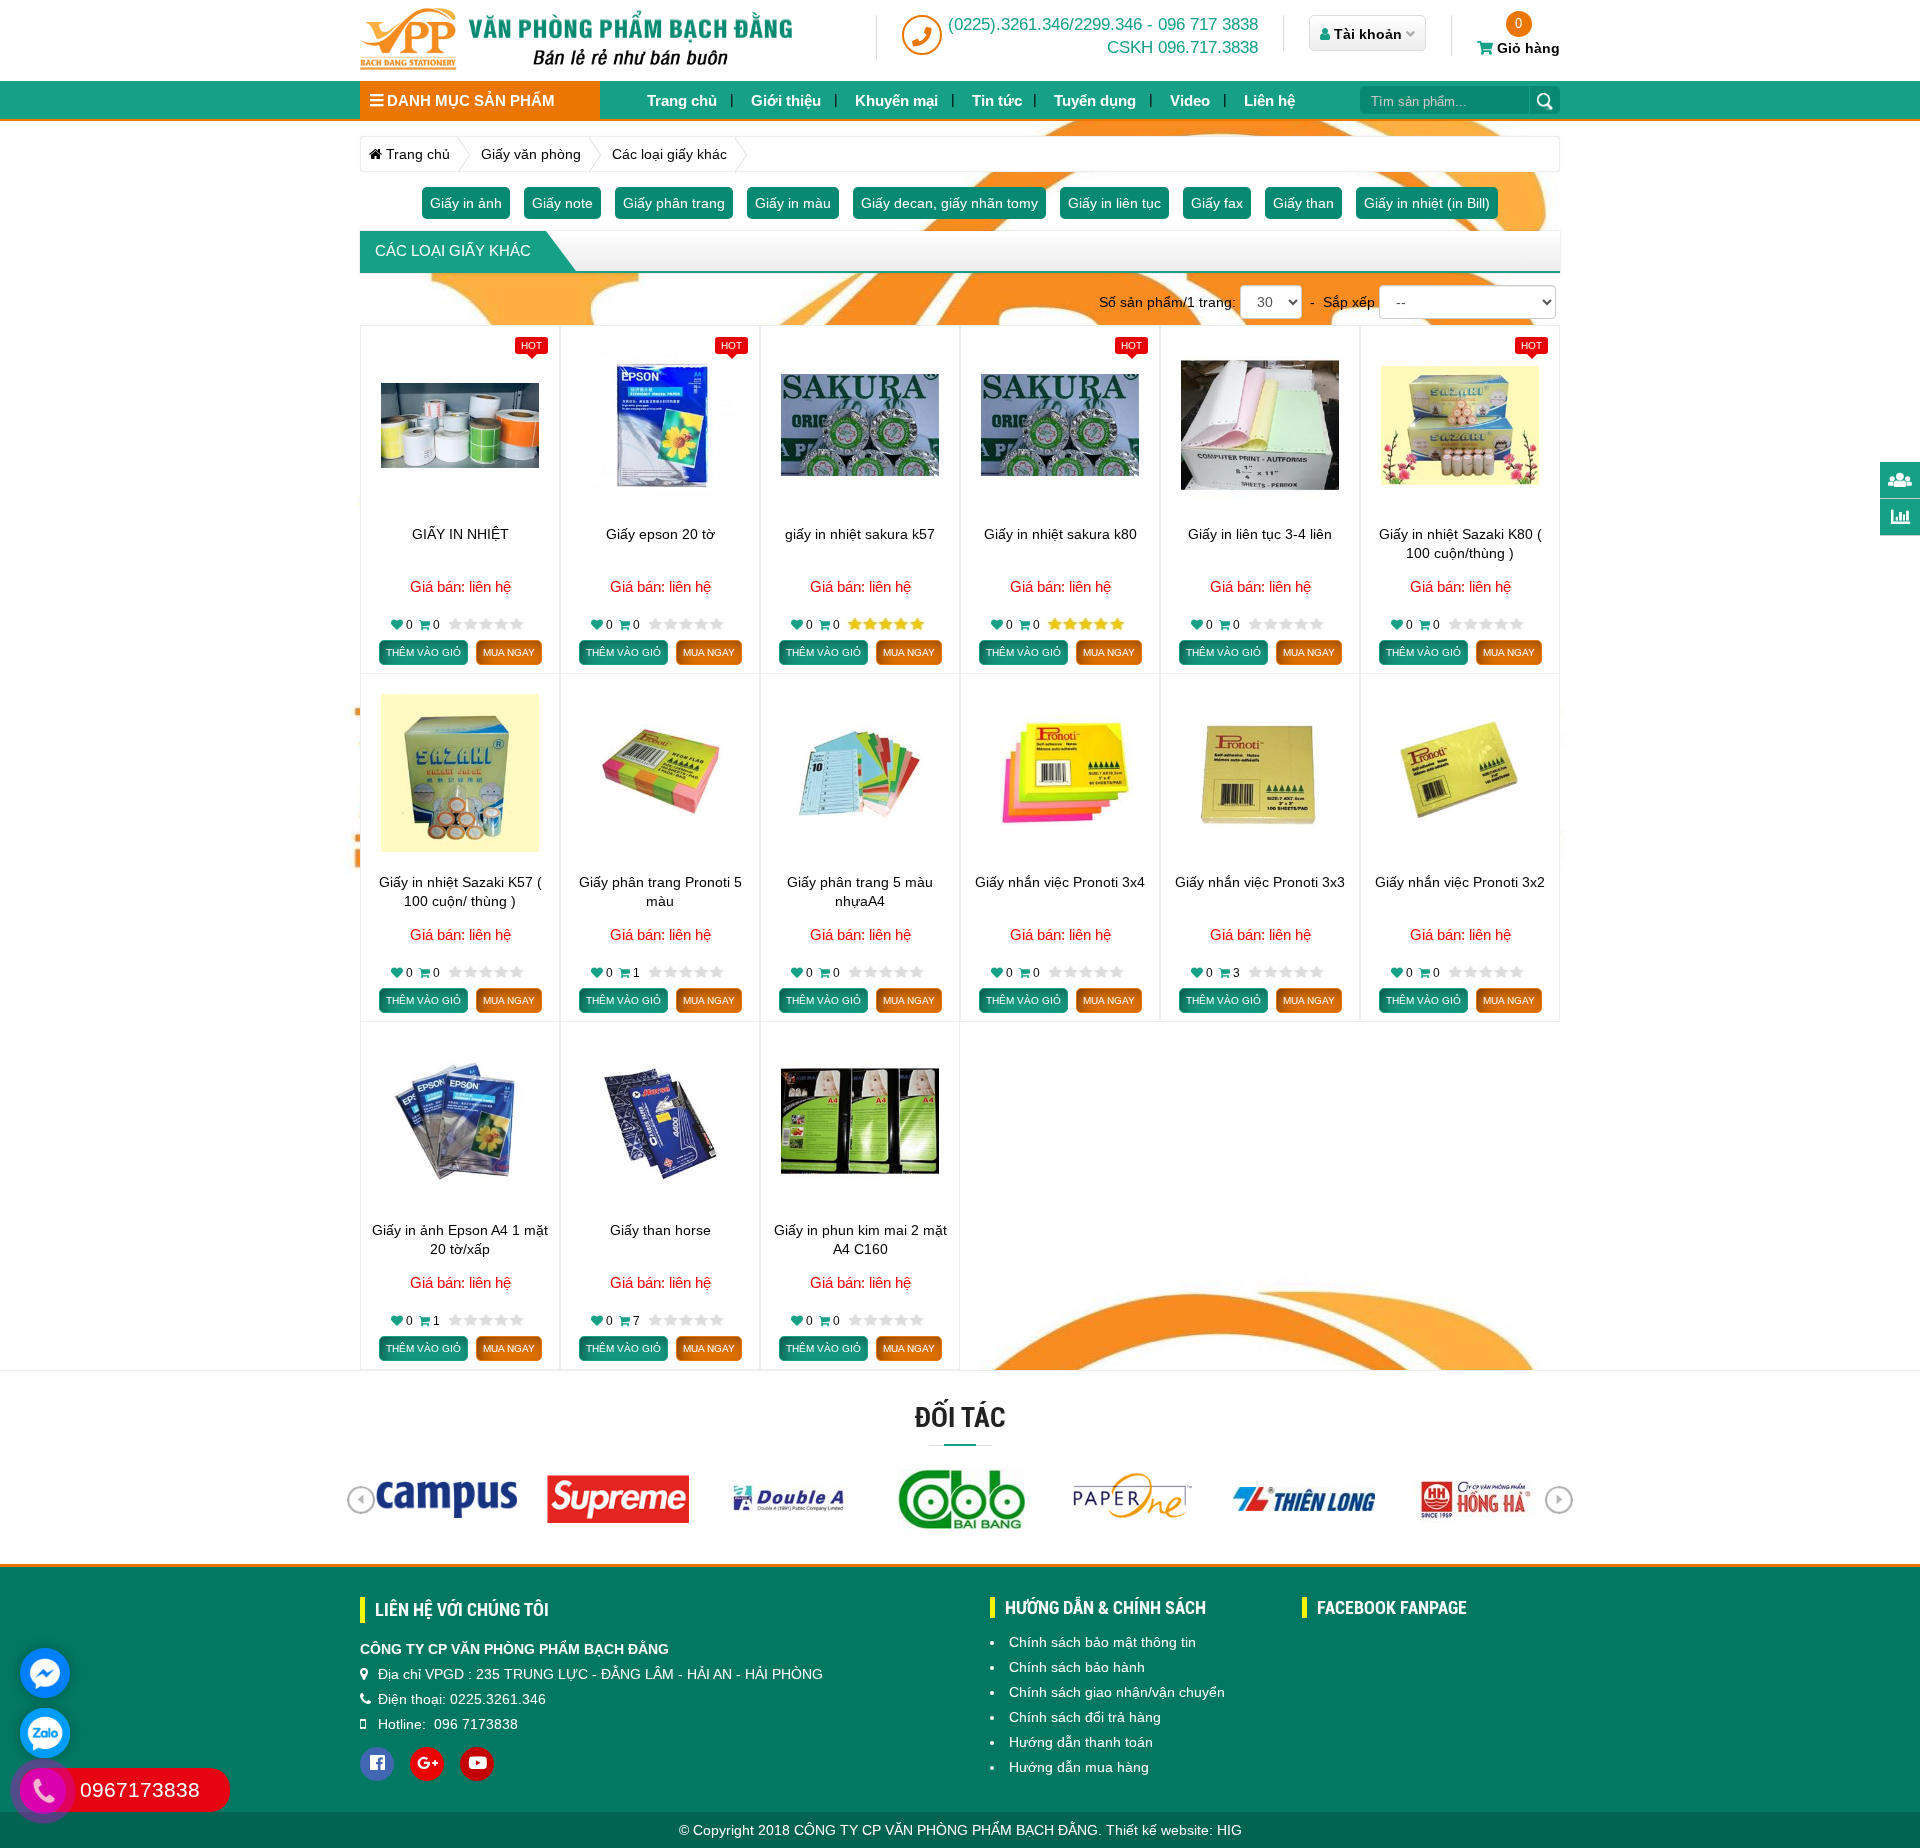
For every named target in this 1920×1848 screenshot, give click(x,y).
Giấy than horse (660, 1230)
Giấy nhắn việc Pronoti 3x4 (1060, 882)
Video (1190, 100)
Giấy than (1303, 203)
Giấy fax (1217, 203)
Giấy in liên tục (1114, 203)
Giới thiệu (786, 100)
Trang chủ (682, 100)
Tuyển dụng (1095, 100)
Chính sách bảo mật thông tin (1102, 1642)
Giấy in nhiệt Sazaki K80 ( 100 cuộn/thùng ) (1460, 543)
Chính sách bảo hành (1077, 1667)
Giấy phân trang (674, 203)
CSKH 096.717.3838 (1182, 47)
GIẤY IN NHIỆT (460, 534)
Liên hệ (1269, 100)
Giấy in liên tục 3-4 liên (1260, 534)
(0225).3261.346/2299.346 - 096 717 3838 (1103, 24)
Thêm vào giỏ (423, 652)
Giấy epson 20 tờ (660, 534)
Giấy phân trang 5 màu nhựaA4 (860, 891)
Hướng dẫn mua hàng (1079, 1767)
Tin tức (997, 100)
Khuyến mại (896, 100)
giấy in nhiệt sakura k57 (860, 534)
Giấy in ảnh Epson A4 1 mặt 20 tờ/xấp (460, 1239)
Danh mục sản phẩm (469, 100)
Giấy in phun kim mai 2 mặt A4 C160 (860, 1239)
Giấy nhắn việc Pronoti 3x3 (1260, 882)
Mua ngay (509, 652)
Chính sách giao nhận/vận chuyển (1117, 1692)
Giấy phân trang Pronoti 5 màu (660, 891)
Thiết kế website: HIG (1174, 1830)
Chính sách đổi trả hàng (1085, 1717)
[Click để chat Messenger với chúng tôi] (45, 1673)
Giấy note (562, 203)
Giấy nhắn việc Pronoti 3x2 (1460, 882)
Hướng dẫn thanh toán (1081, 1742)
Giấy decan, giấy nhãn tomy (949, 203)
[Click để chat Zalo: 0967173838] (45, 1733)
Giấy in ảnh (466, 203)
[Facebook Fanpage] (377, 1764)
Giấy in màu (793, 203)
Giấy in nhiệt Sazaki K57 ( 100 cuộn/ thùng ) (460, 891)
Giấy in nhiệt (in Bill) (1427, 203)
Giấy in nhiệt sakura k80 (1060, 534)
